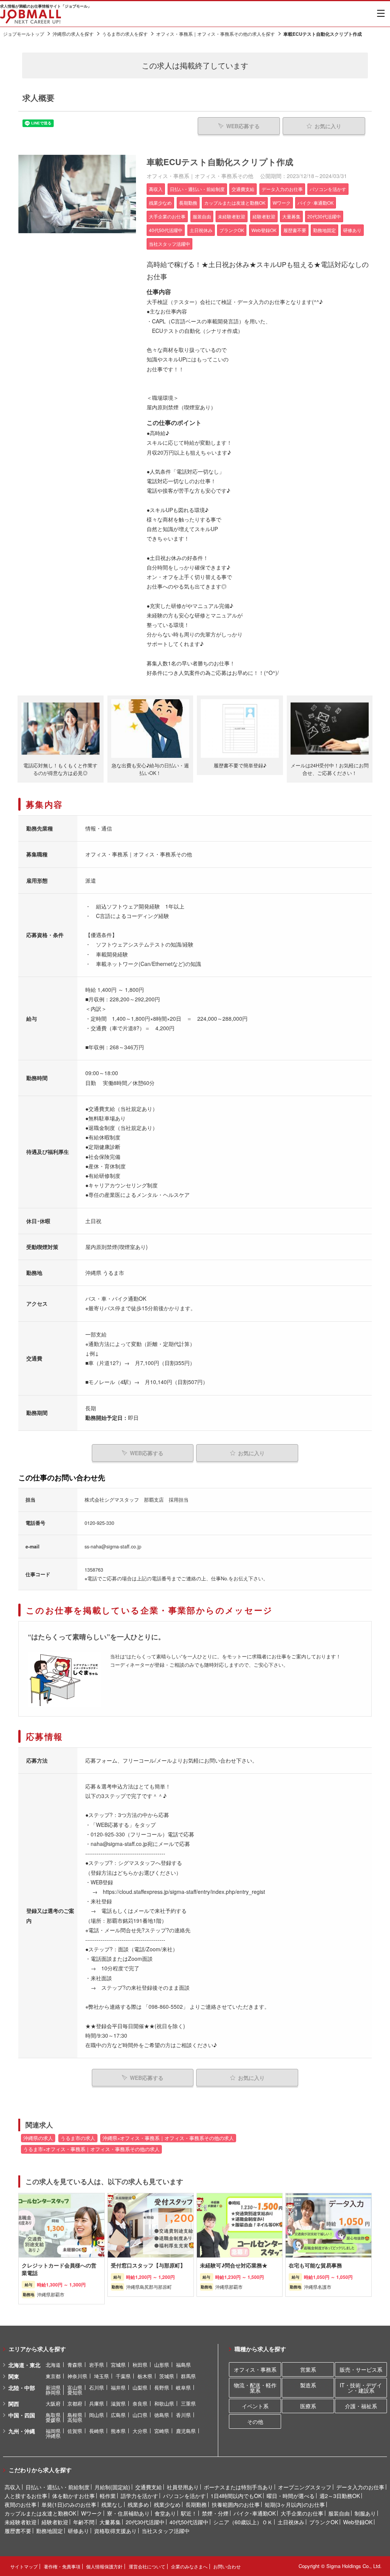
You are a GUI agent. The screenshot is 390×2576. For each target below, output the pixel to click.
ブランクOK (324, 2522)
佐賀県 (75, 2431)
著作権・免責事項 (62, 2566)
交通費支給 (149, 2487)
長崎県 (97, 2431)
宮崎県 (162, 2431)
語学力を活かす (139, 2496)
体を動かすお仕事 (74, 2496)
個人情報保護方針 (104, 2566)
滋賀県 (118, 2403)
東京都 (53, 2376)
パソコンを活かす (184, 2496)
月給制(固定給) (112, 2487)
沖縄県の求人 (38, 2138)
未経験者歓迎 (21, 2522)
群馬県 (188, 2376)
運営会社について (147, 2566)
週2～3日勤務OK (340, 2496)
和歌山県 (164, 2403)
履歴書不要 (18, 2531)
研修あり (78, 2531)
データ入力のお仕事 (360, 2487)
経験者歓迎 (55, 2522)
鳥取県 (53, 2415)
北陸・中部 (22, 2388)
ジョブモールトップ (24, 34)
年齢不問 (84, 2522)
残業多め (138, 2504)
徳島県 (162, 2415)
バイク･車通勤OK (255, 2513)
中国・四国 (22, 2415)
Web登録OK (358, 2522)
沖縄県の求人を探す (73, 34)
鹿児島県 (186, 2431)
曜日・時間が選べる (291, 2496)
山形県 (162, 2365)
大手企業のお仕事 (302, 2513)
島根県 (75, 2415)
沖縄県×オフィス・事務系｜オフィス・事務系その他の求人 (168, 2138)
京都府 (75, 2403)
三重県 (188, 2403)
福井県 (118, 2387)
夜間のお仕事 (21, 2504)
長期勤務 (196, 2504)
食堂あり (165, 2513)
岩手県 (97, 2365)
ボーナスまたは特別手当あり (238, 2487)
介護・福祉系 (361, 2406)
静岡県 (53, 2392)
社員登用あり (183, 2487)
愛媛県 (53, 2420)
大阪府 (53, 2403)
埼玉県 (101, 2376)
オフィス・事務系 (255, 2369)
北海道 (53, 2365)
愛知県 (75, 2392)
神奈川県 (77, 2376)
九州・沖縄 (22, 2431)
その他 (255, 2422)
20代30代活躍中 (145, 2522)
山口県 (140, 2415)
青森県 (75, 2365)
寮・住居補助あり (128, 2513)
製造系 (308, 2385)
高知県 (75, 2420)
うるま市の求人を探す (125, 34)
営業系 (308, 2369)
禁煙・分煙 (215, 2513)
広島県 (118, 2415)
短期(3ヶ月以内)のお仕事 (295, 2504)
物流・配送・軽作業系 (255, 2388)
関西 (14, 2404)
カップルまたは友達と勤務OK (40, 2513)
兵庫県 (97, 2403)
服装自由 (339, 2513)
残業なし (112, 2504)
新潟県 (53, 2387)
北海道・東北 (24, 2365)
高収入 (13, 2487)
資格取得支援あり (115, 2531)
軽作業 (108, 2496)
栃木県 (145, 2376)
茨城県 (167, 2376)
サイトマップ (24, 2566)
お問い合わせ (227, 2566)
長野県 (162, 2387)
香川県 (183, 2415)
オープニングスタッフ (305, 2487)
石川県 (97, 2387)
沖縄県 (53, 2436)
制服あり (365, 2513)
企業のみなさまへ (189, 2566)
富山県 (75, 2387)
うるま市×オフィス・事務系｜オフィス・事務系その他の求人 (91, 2149)
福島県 (183, 2365)
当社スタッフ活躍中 (166, 2531)
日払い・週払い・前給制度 (58, 2487)
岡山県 (97, 2415)
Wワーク (92, 2513)
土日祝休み (291, 2522)
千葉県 (123, 2376)
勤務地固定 (50, 2531)
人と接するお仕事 (26, 2496)
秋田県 (140, 2365)
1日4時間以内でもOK (236, 2496)
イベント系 (255, 2406)
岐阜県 (183, 2387)
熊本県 (118, 2431)
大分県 (140, 2431)
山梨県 (140, 2387)
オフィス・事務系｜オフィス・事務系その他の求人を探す (216, 34)
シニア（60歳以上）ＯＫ (243, 2522)
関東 (14, 2376)
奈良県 (140, 2403)
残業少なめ (167, 2504)
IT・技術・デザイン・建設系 (361, 2388)
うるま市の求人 (78, 2138)
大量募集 (110, 2522)
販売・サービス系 (361, 2369)
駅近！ (189, 2513)
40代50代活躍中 (189, 2522)
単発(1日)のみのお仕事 (69, 2504)
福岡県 (53, 2431)
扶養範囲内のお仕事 (236, 2504)
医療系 (308, 2406)
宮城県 (118, 2365)
